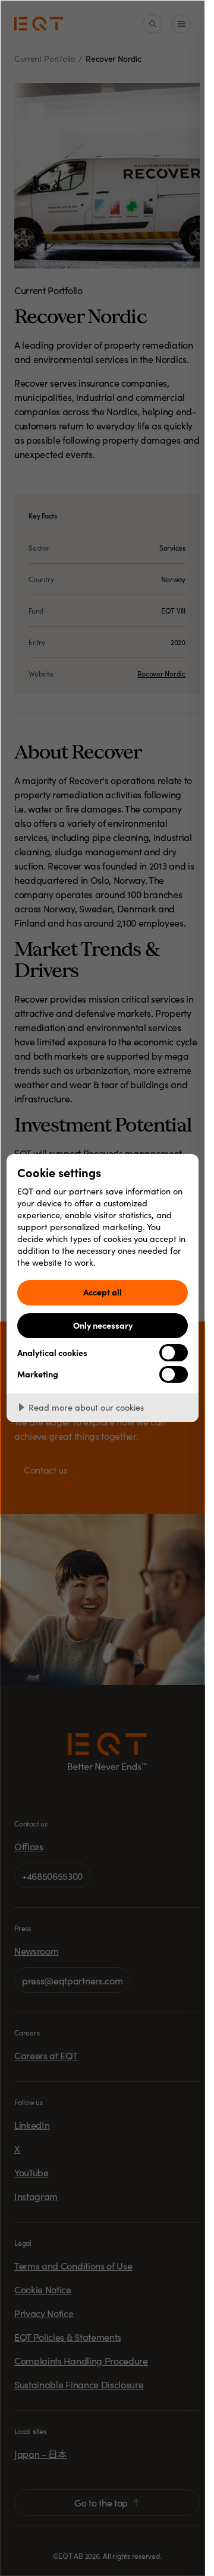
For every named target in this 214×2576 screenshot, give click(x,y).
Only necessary (103, 1325)
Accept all (103, 1292)
